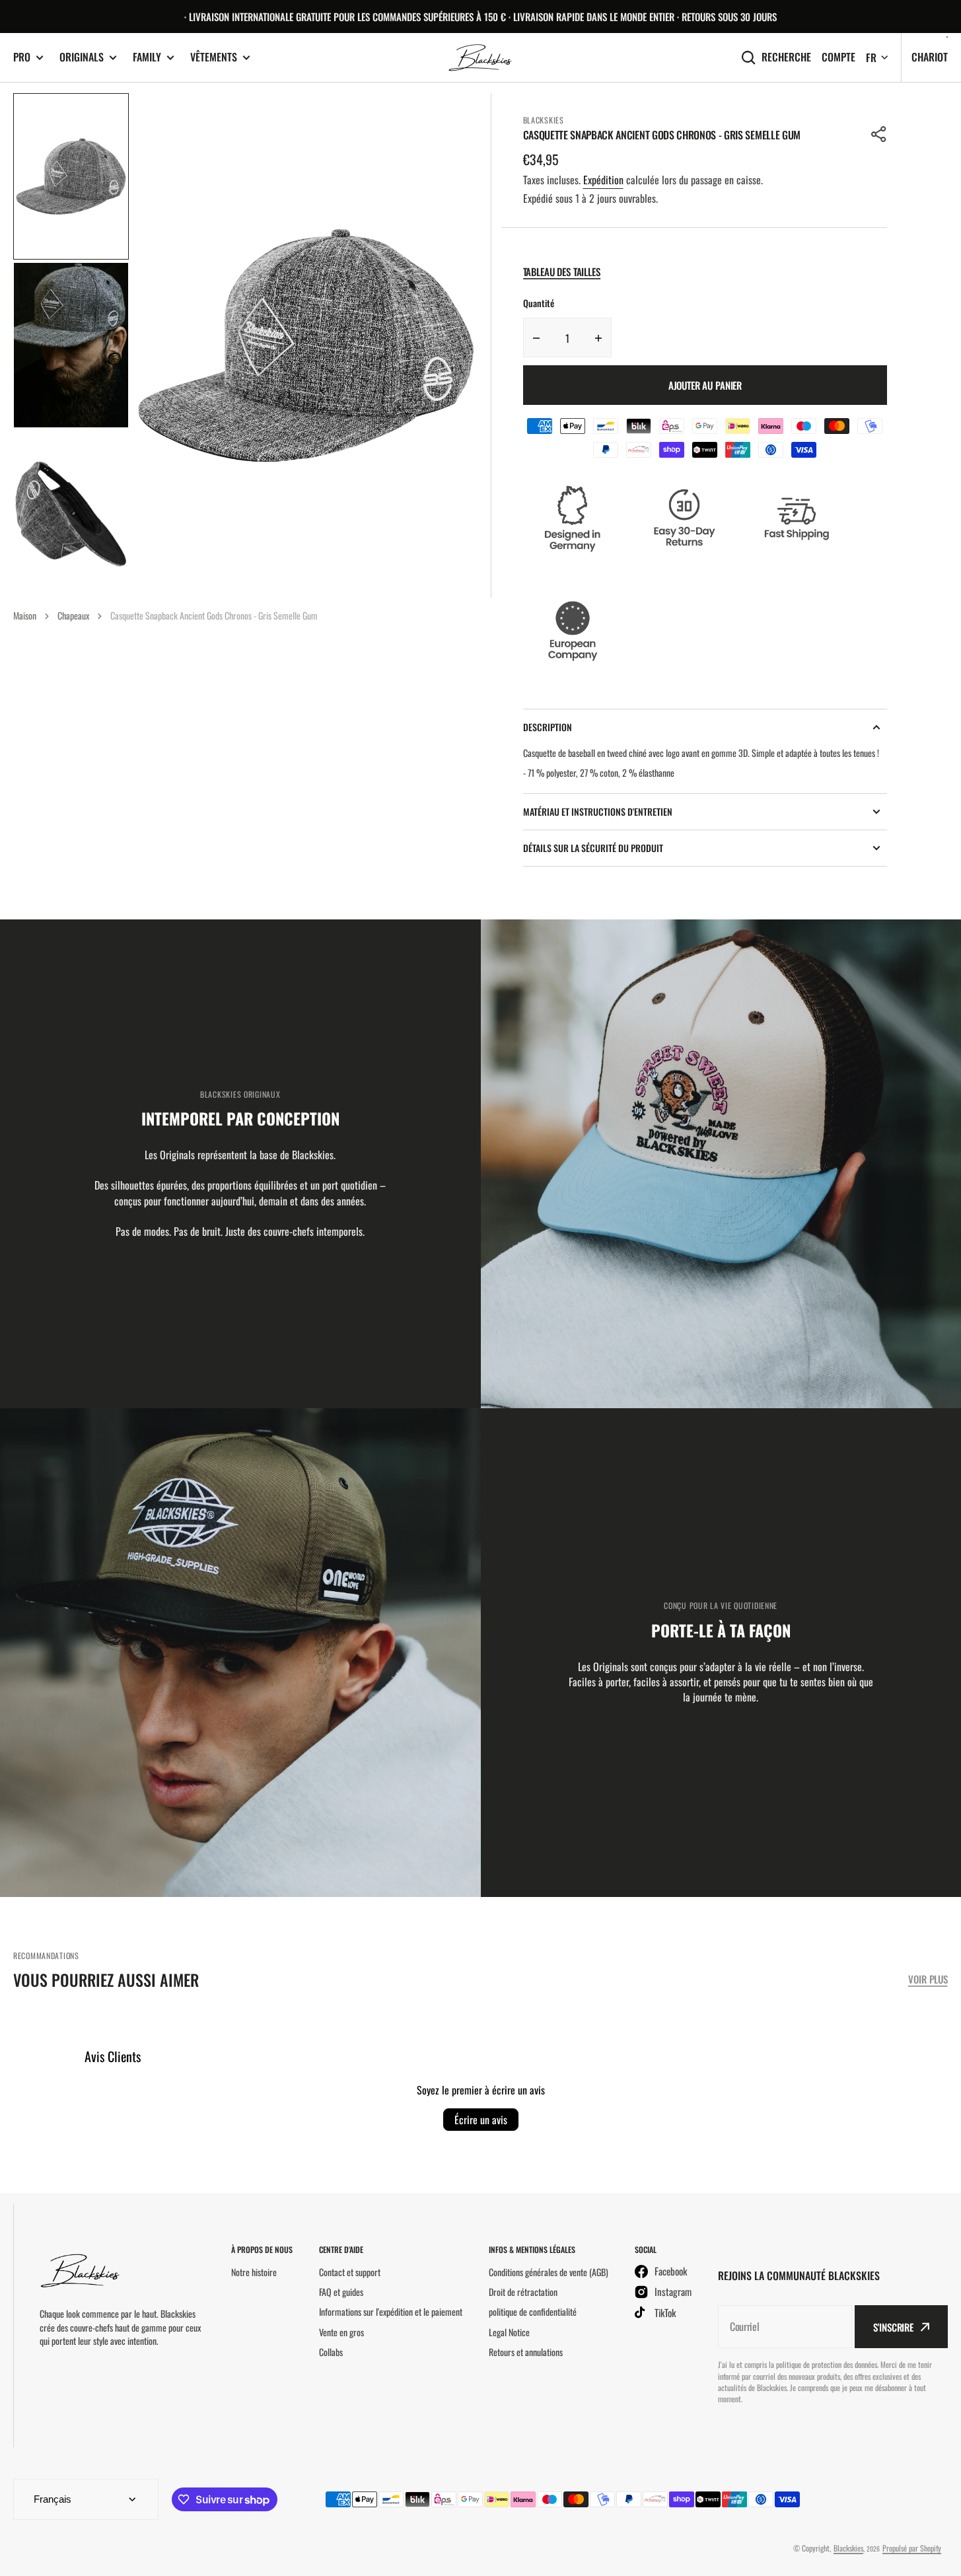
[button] (879, 134)
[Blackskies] (481, 58)
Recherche (786, 57)
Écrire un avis (481, 2120)
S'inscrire (893, 2327)
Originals (82, 57)
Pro (22, 57)
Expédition (603, 180)
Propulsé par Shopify (912, 2548)
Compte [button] (838, 57)
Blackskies (848, 2548)
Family (147, 57)
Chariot (930, 57)
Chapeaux (73, 615)
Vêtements (214, 57)
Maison (25, 615)
